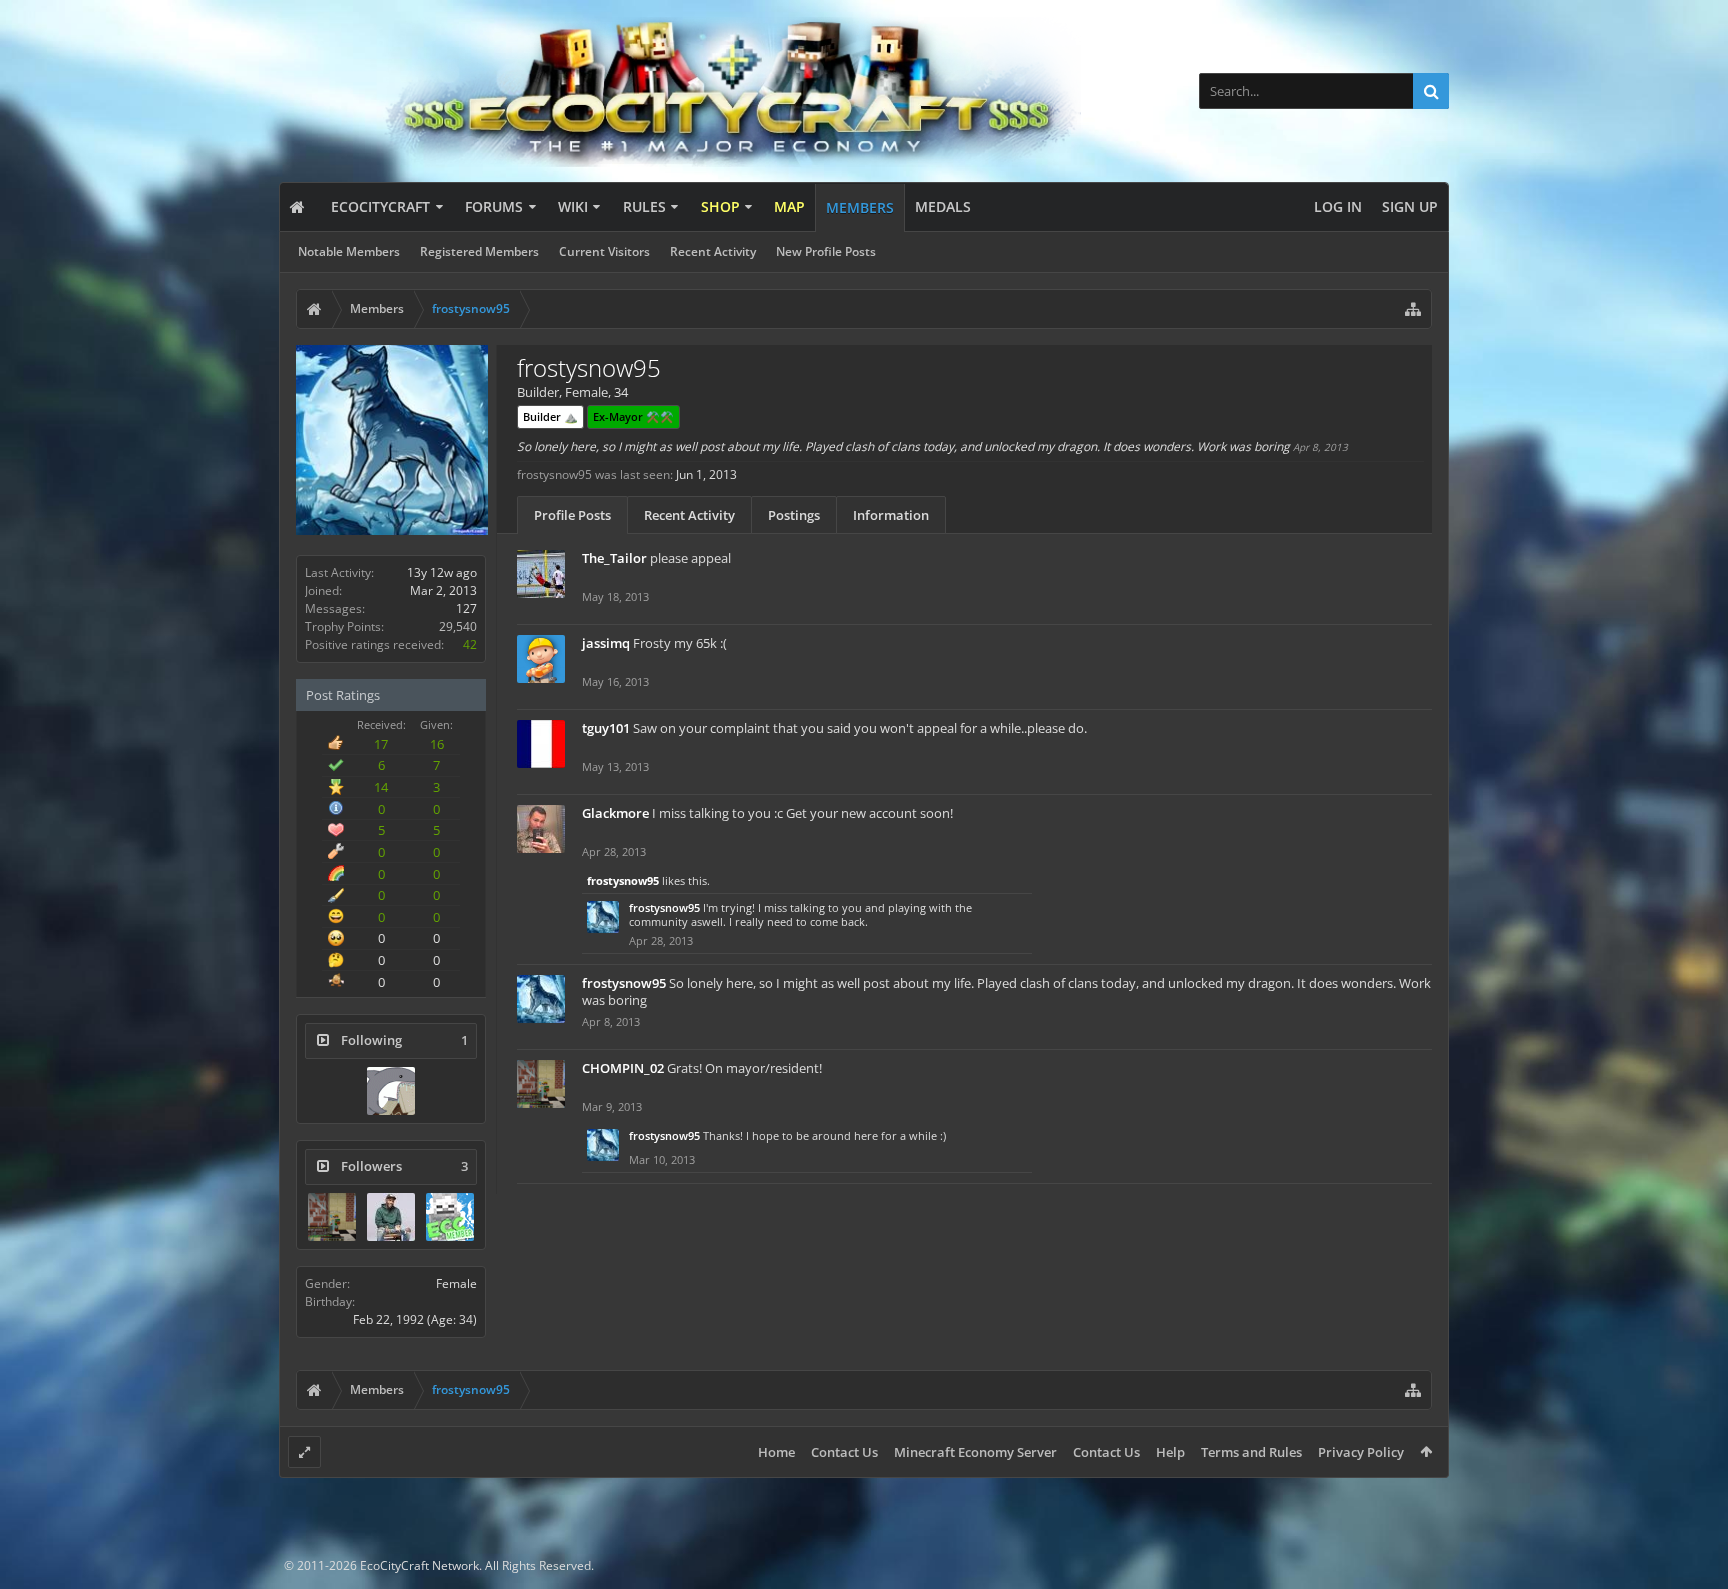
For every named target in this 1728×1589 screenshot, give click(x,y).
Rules (644, 206)
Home (776, 1452)
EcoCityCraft (380, 206)
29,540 (458, 626)
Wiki (573, 206)
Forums (494, 206)
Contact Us (844, 1452)
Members (860, 207)
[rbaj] (391, 1091)
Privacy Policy (1361, 1452)
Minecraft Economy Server (975, 1452)
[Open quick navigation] (1413, 309)
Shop (720, 206)
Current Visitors (604, 251)
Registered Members (479, 251)
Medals (943, 206)
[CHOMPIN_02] (332, 1217)
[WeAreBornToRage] (450, 1217)
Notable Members (349, 251)
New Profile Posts (826, 251)
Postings (794, 515)
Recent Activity (713, 251)
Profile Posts (572, 515)
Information (891, 515)
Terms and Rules (1251, 1452)
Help (1170, 1452)
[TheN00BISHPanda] (391, 1217)
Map (789, 206)
